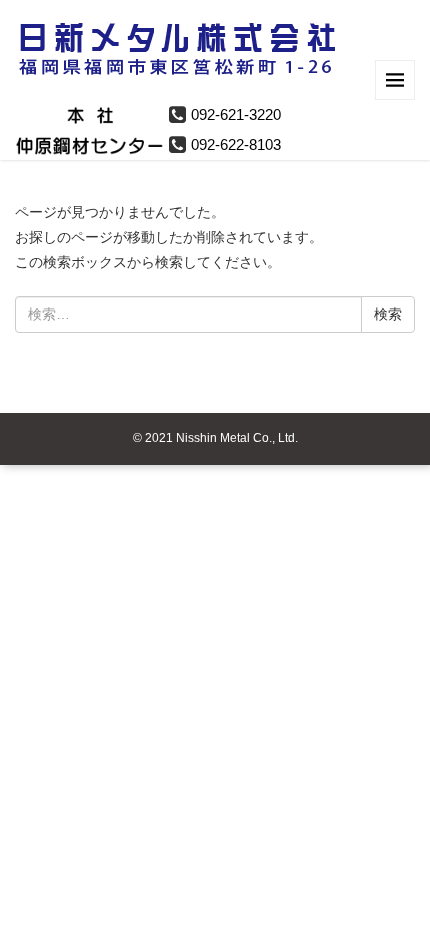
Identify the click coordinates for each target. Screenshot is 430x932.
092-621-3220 (236, 114)
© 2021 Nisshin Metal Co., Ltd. (215, 438)
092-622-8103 (236, 144)
